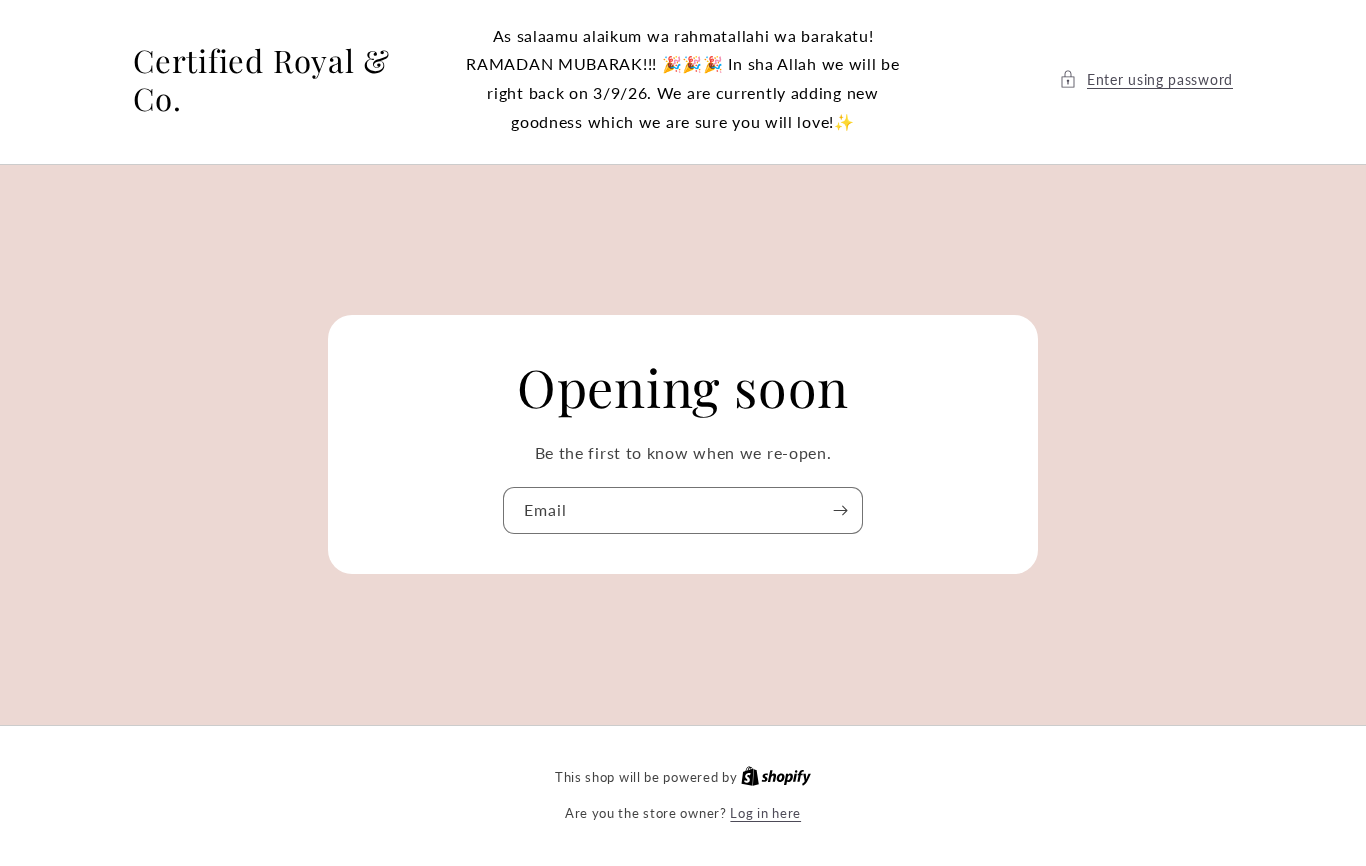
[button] (1146, 79)
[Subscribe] (840, 510)
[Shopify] (776, 777)
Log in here (765, 813)
